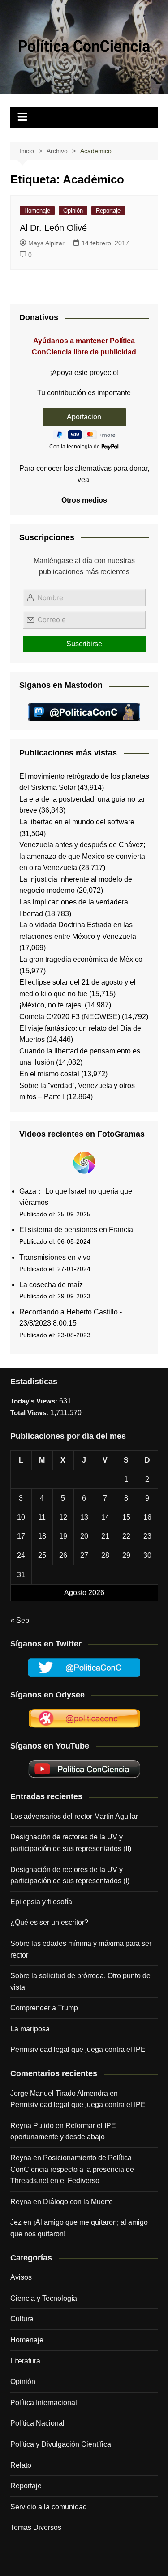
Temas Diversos (36, 2527)
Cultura (22, 2319)
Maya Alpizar (46, 243)
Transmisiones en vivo (55, 1257)
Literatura (25, 2361)
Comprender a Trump (44, 2008)
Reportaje (108, 211)
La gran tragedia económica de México (81, 959)
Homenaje (37, 211)
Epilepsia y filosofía (41, 1902)
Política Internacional (44, 2403)
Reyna (21, 2202)
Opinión (73, 211)
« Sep (20, 1620)
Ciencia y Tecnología (44, 2298)
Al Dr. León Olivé (53, 228)
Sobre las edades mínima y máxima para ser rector (81, 1949)
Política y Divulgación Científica (61, 2444)
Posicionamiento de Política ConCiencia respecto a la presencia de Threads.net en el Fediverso (72, 2169)
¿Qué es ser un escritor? (49, 1922)
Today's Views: (35, 1401)
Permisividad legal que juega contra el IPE (78, 2049)
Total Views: (30, 1413)
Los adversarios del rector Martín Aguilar (74, 1816)
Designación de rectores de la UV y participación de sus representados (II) (71, 1843)
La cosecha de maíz (51, 1285)
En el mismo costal (49, 1074)
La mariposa (30, 2029)
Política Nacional (37, 2423)
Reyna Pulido (32, 2126)
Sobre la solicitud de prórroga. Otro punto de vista (80, 1981)
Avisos (21, 2277)
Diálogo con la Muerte (78, 2202)
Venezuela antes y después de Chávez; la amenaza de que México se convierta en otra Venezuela (82, 856)
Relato (21, 2465)
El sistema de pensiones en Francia (76, 1230)
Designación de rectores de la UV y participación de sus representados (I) (70, 1875)
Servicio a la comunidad (49, 2507)
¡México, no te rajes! (51, 1005)
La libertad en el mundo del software (77, 822)
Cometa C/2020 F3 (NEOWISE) (70, 1017)
